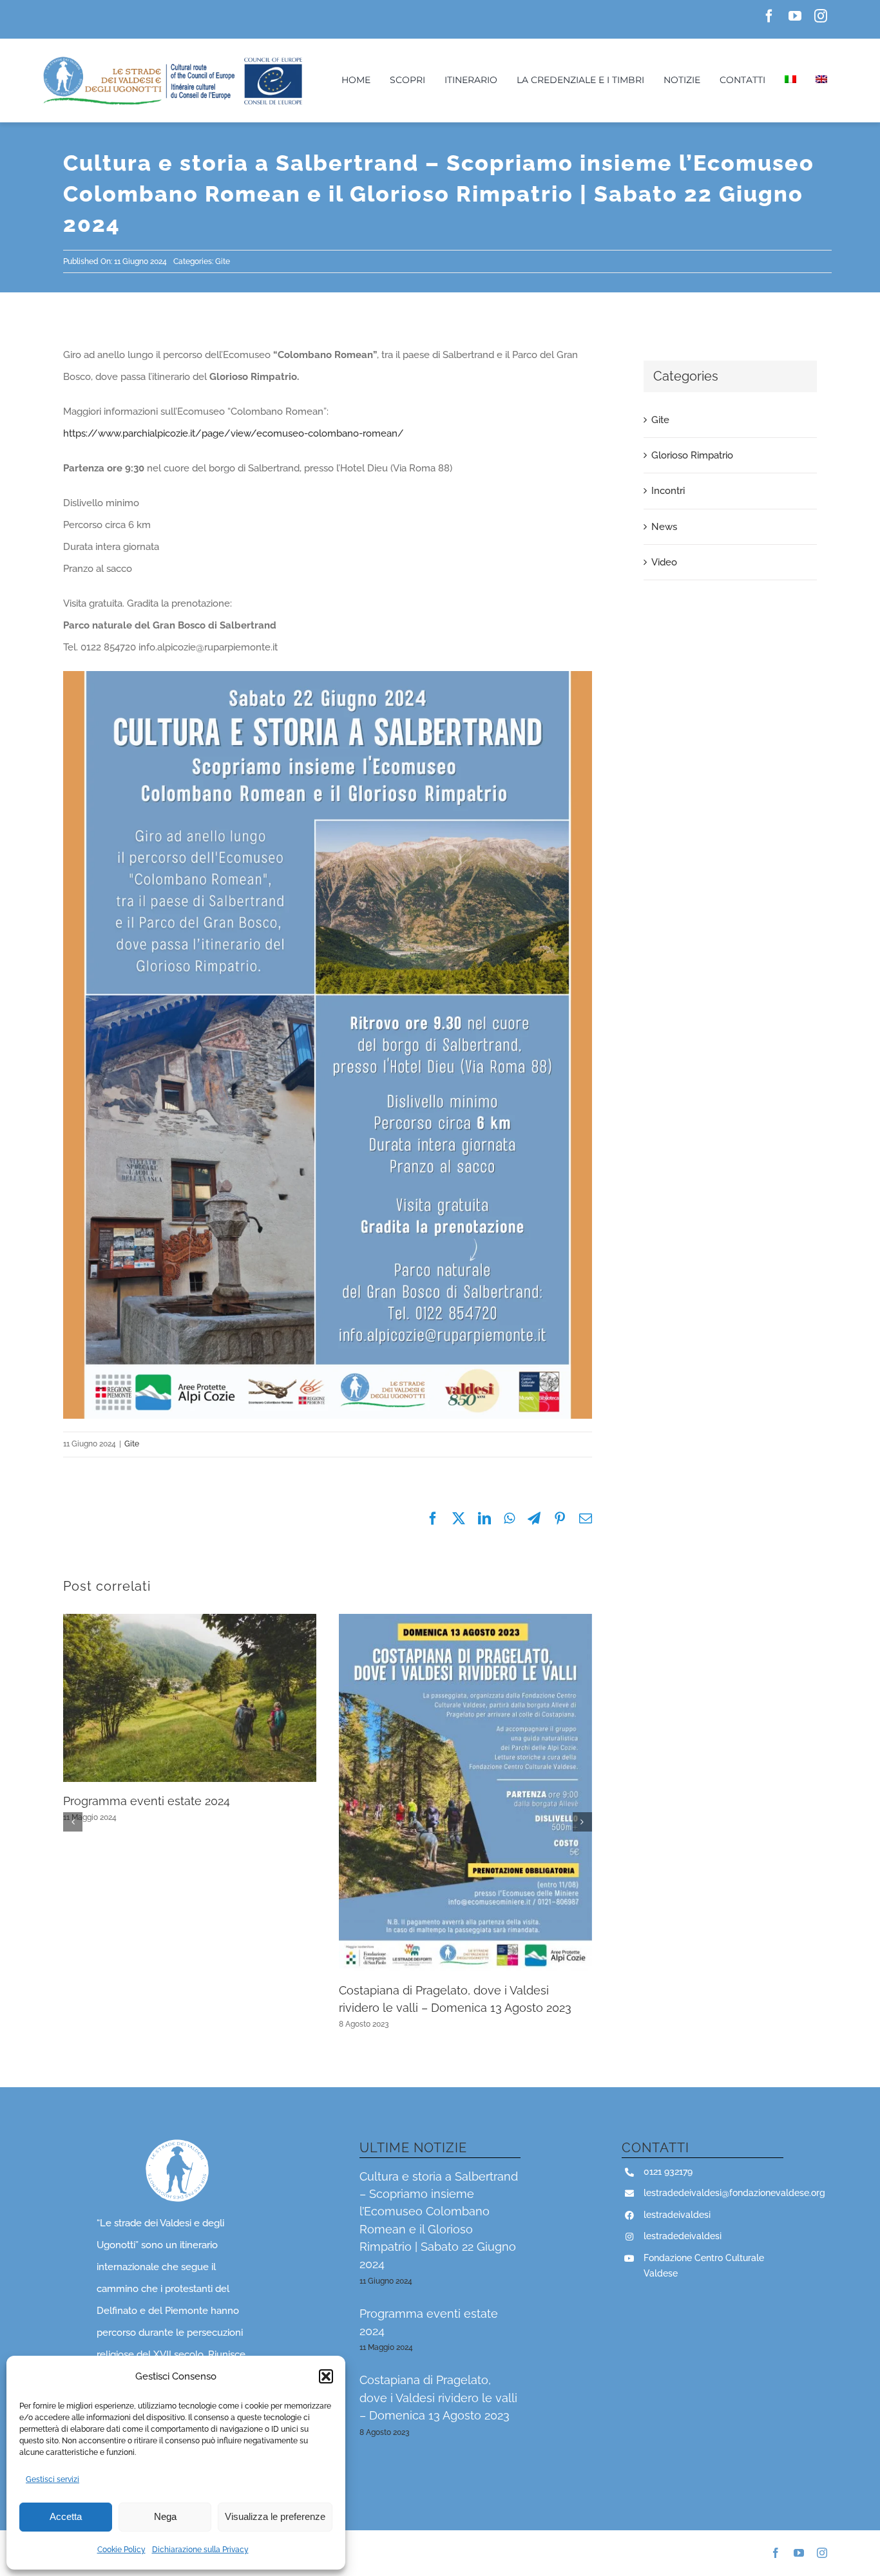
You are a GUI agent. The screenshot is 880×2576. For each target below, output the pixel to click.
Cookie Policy (121, 2550)
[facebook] (769, 16)
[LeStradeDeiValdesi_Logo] (172, 59)
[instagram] (821, 16)
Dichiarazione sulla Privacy (200, 2550)
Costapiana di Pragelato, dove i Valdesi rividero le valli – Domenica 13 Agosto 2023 (438, 2398)
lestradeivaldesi (677, 2215)
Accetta (66, 2516)
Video (664, 562)
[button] (326, 2376)
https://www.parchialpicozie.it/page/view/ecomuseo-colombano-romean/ (234, 433)
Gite (223, 261)
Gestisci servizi (53, 2479)
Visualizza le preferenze (275, 2516)
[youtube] (795, 16)
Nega (165, 2516)
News (664, 527)
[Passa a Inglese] (821, 80)
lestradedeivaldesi (683, 2236)
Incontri (668, 491)
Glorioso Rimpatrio (692, 455)
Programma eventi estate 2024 (147, 1801)
